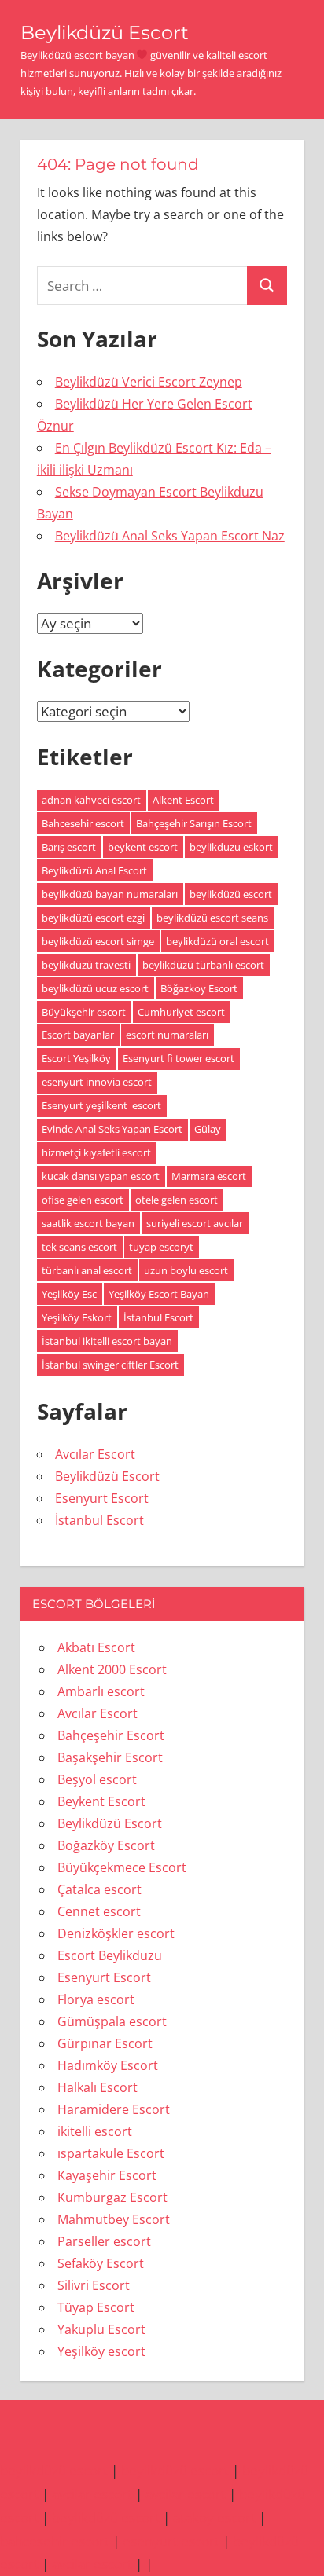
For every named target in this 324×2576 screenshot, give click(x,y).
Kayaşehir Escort (107, 2175)
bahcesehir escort (55, 2541)
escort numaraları (167, 1035)
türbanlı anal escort (87, 1270)
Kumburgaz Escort (112, 2197)
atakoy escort (214, 2517)
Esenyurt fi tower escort (179, 1058)
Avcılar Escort (95, 1454)
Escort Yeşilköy (76, 1058)
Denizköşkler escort (116, 1933)
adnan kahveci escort (91, 800)
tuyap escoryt (161, 1247)
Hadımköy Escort (108, 2065)
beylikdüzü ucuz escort (95, 988)
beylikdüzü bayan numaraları (110, 894)
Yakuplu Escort (101, 2329)
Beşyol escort (97, 1779)
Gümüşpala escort (112, 2021)
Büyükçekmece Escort (122, 1867)
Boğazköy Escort (106, 1845)
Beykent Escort (101, 1801)
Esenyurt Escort (102, 1498)
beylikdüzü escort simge (98, 941)
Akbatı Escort (96, 1647)
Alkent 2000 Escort (112, 1669)
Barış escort (69, 847)
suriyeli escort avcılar (195, 1223)
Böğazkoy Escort (199, 988)
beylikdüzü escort (231, 894)
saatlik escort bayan (88, 1223)
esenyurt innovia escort (97, 1082)
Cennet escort (99, 1911)
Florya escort (96, 1999)
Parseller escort (104, 2241)
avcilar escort (92, 2494)
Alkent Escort (183, 800)
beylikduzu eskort (231, 847)
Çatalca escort (99, 1889)
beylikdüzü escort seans (212, 918)
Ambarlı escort (101, 1691)
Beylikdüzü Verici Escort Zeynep (149, 382)
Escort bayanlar (78, 1035)
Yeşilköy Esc (69, 1294)
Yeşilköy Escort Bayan (159, 1294)
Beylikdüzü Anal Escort (94, 870)
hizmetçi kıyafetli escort (96, 1152)
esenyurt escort (171, 2541)
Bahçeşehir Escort (111, 1735)
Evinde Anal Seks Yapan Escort (112, 1129)
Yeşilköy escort (101, 2351)
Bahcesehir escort (83, 823)
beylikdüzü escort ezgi (93, 918)
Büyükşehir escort (84, 1012)
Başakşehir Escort (110, 1757)
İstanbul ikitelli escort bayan (107, 1341)
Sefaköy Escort (101, 2263)
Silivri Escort (94, 2285)
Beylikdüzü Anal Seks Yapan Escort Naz (170, 536)
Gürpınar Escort (105, 2043)
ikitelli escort (95, 2131)
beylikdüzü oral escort (217, 941)
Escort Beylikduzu (110, 1955)
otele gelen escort (177, 1200)
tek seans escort (79, 1247)
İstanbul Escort (158, 1317)
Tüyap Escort (96, 2307)
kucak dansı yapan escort (101, 1176)
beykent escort (143, 847)
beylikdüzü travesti (86, 965)
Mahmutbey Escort (114, 2219)
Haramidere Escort (114, 2109)
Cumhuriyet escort (181, 1012)
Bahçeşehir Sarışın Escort (194, 823)
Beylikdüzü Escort (105, 33)
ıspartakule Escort (111, 2153)
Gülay (208, 1129)
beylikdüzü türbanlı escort (203, 965)
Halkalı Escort (98, 2087)
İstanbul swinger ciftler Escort (110, 1365)
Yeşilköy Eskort (77, 1317)
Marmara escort (209, 1176)
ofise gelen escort (83, 1200)
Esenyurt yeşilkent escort (101, 1105)
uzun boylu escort (186, 1270)
